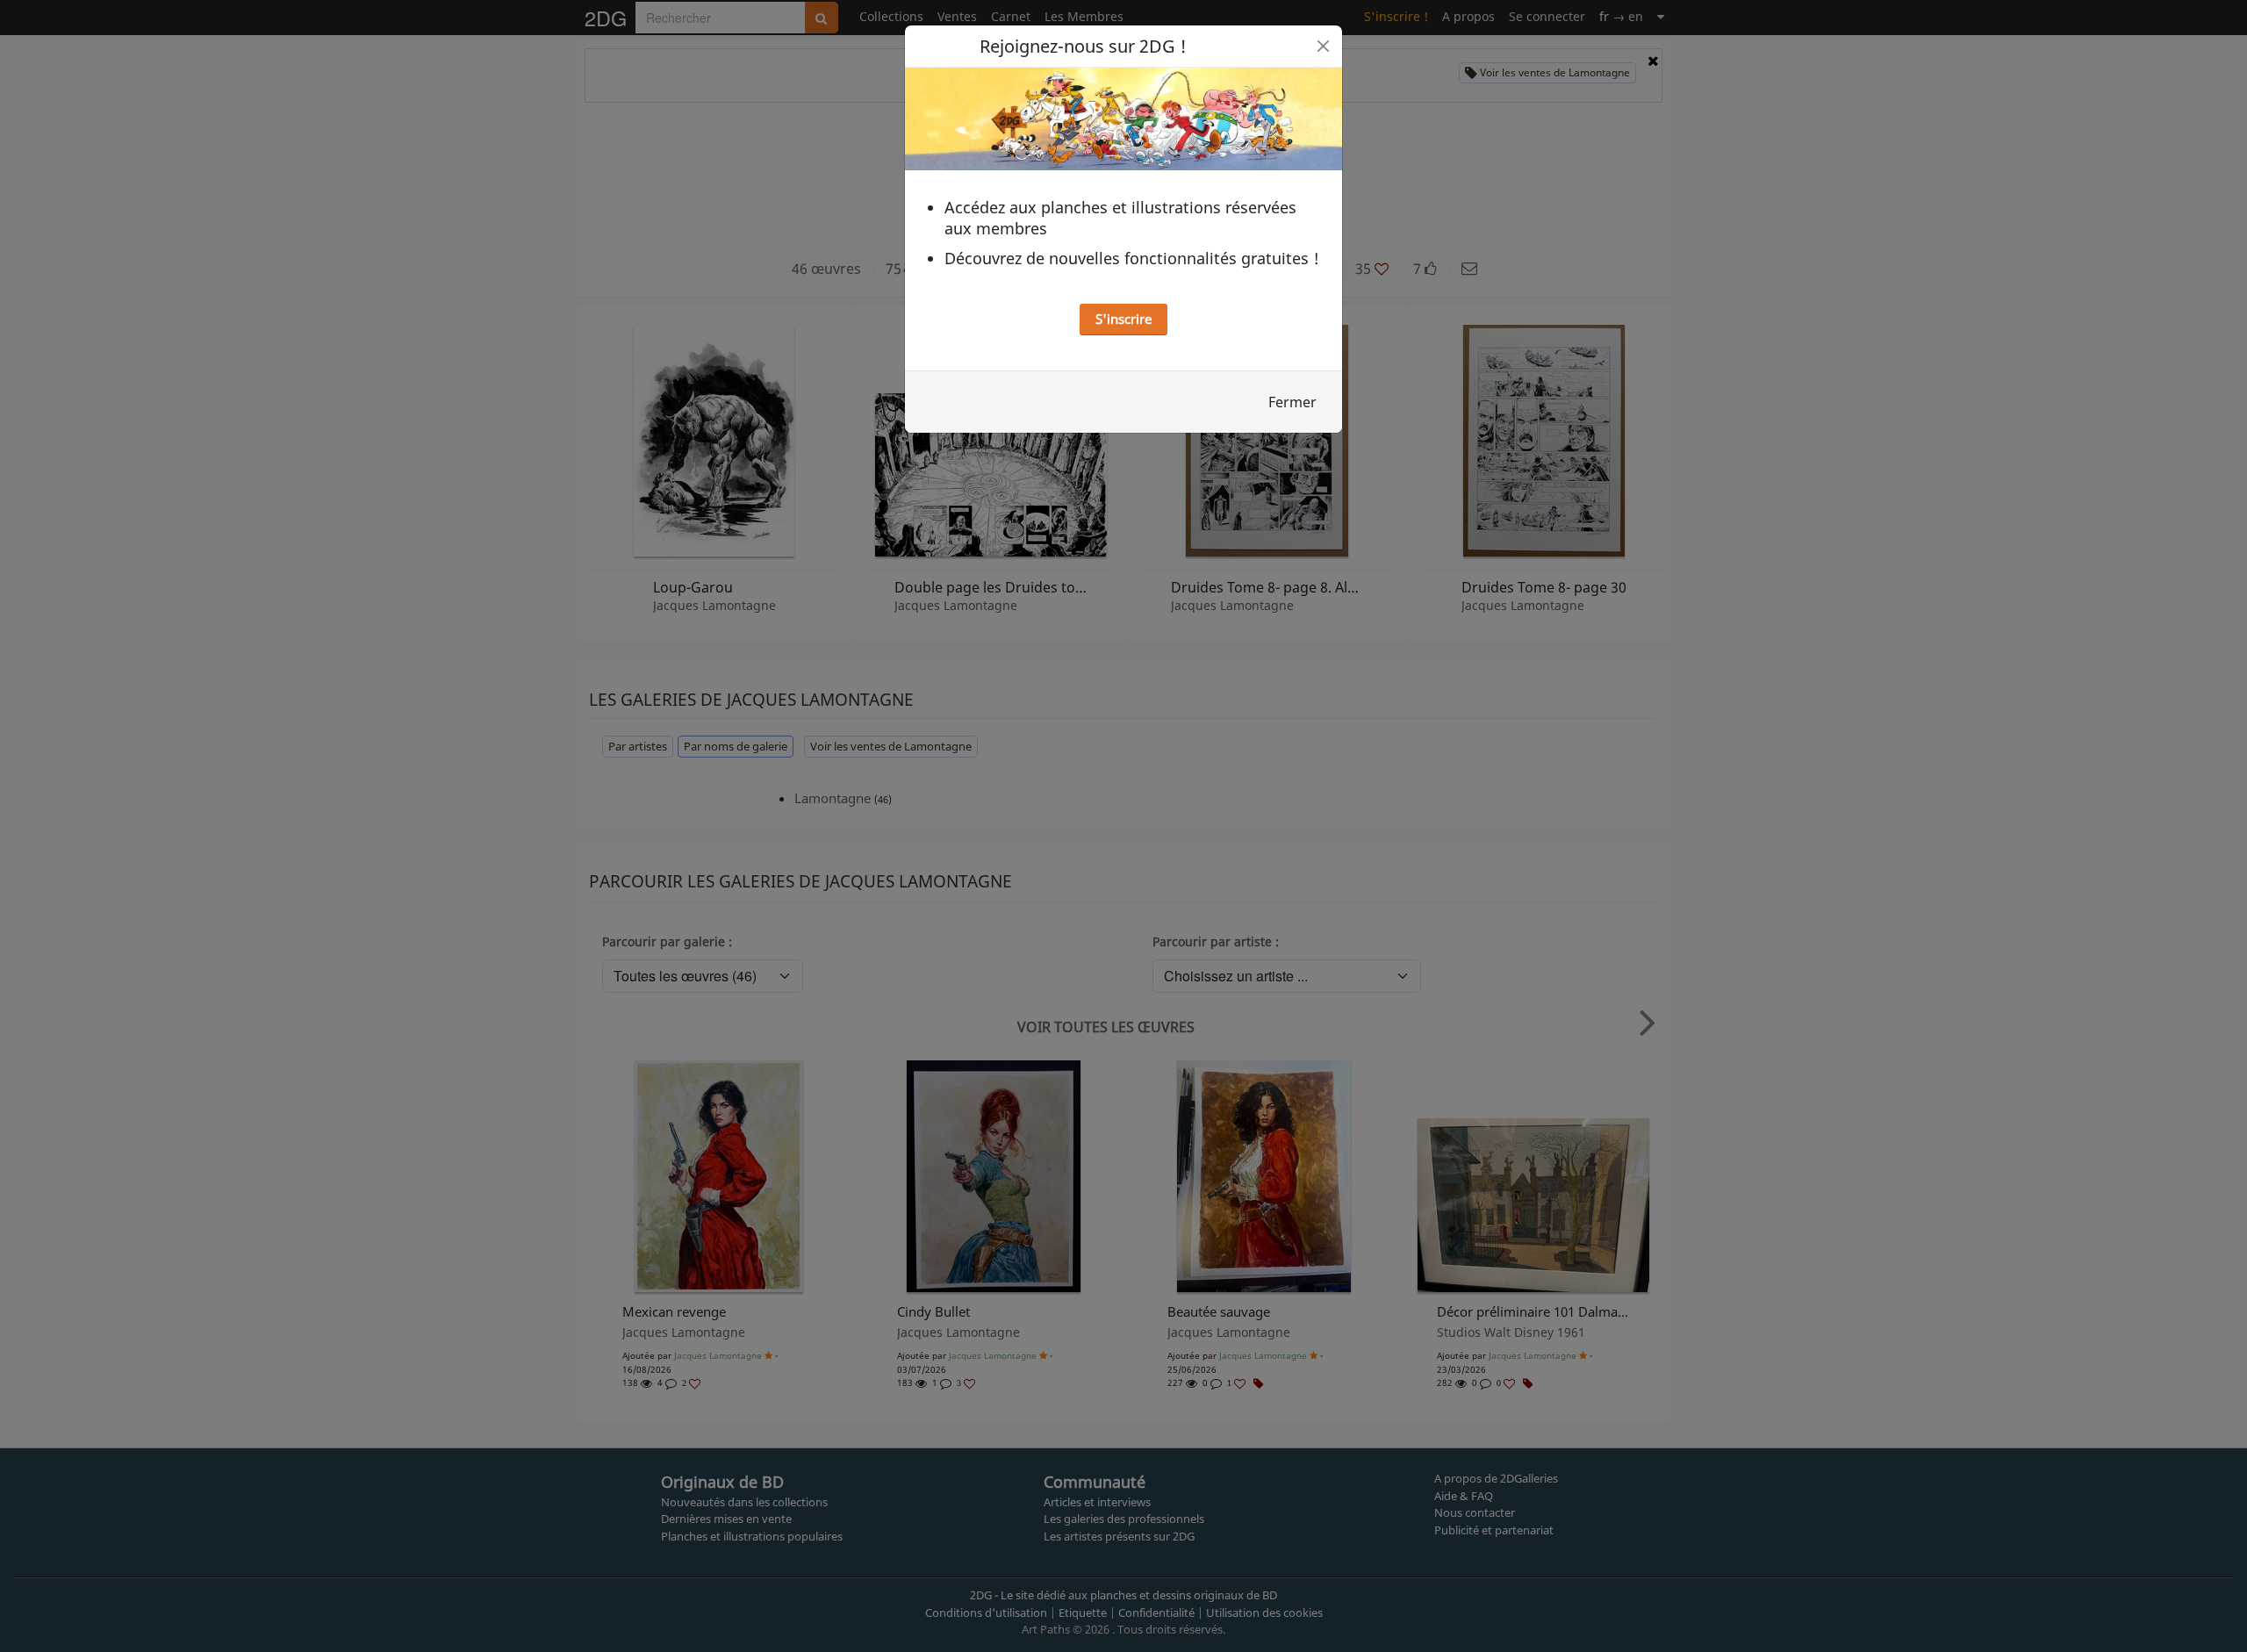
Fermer (1292, 402)
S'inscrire (1123, 319)
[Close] (1323, 46)
